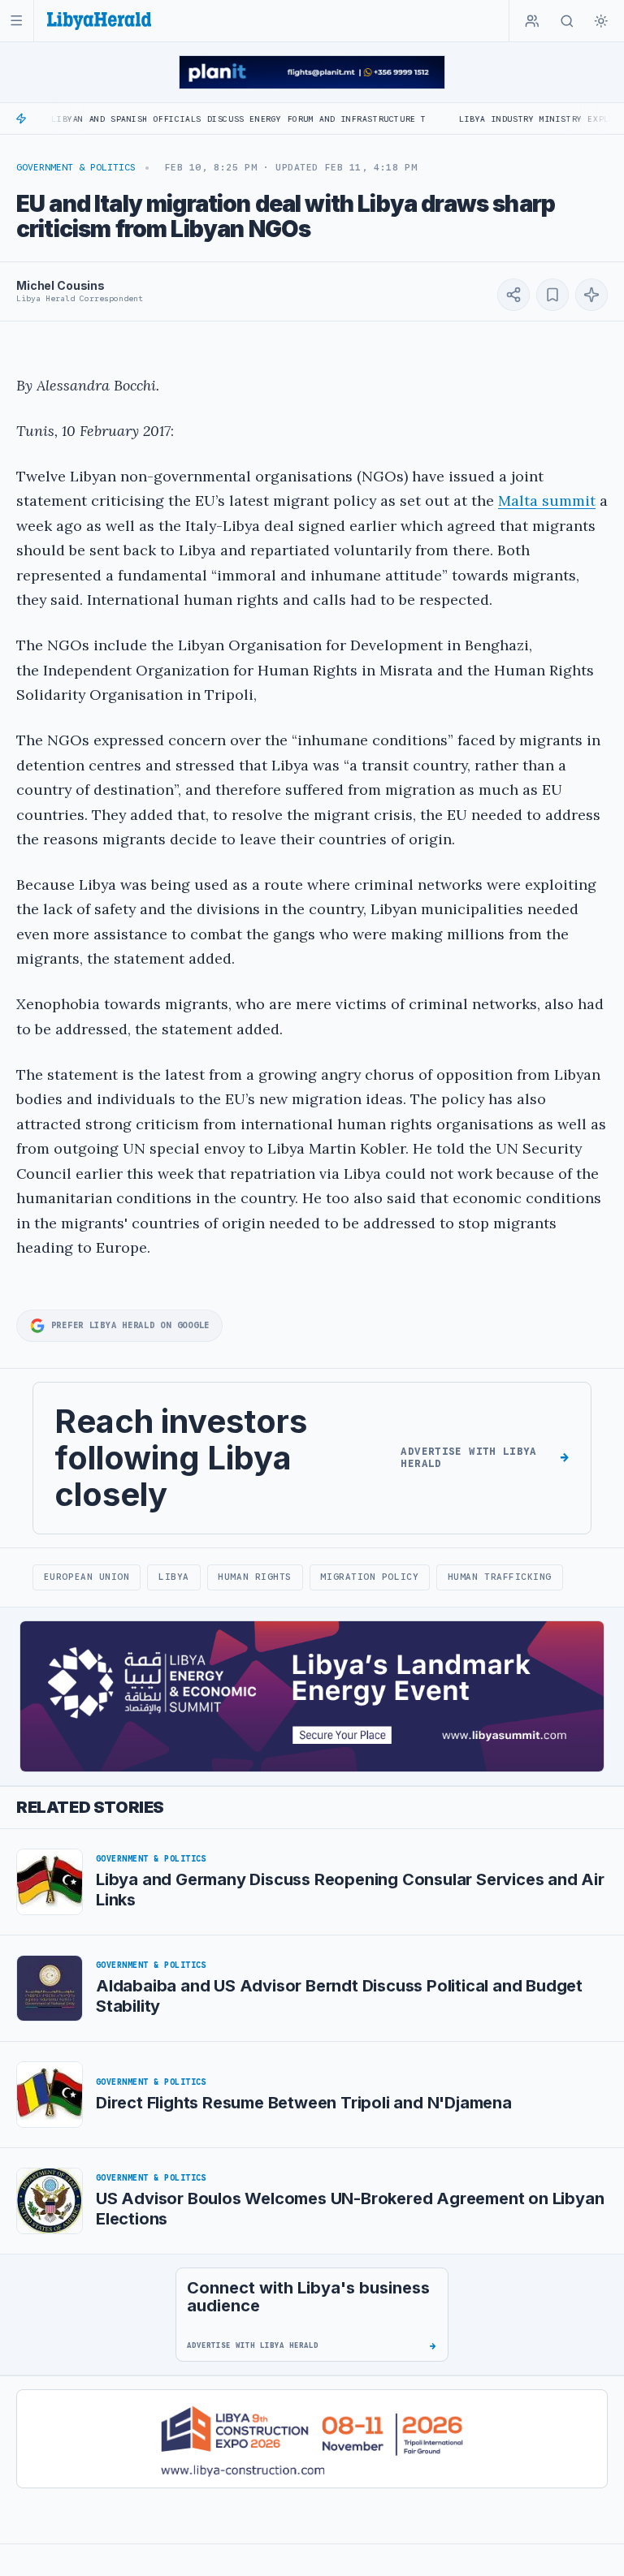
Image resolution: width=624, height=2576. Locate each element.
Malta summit (547, 501)
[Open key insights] (591, 295)
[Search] (567, 21)
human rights (255, 1577)
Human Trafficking (500, 1577)
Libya (174, 1577)
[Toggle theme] (601, 21)
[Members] (532, 21)
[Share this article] (513, 295)
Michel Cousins (61, 285)
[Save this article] (552, 295)
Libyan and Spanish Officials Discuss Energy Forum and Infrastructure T (191, 119)
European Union (87, 1577)
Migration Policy (369, 1577)
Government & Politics (76, 167)
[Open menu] (17, 21)
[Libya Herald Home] (99, 21)
